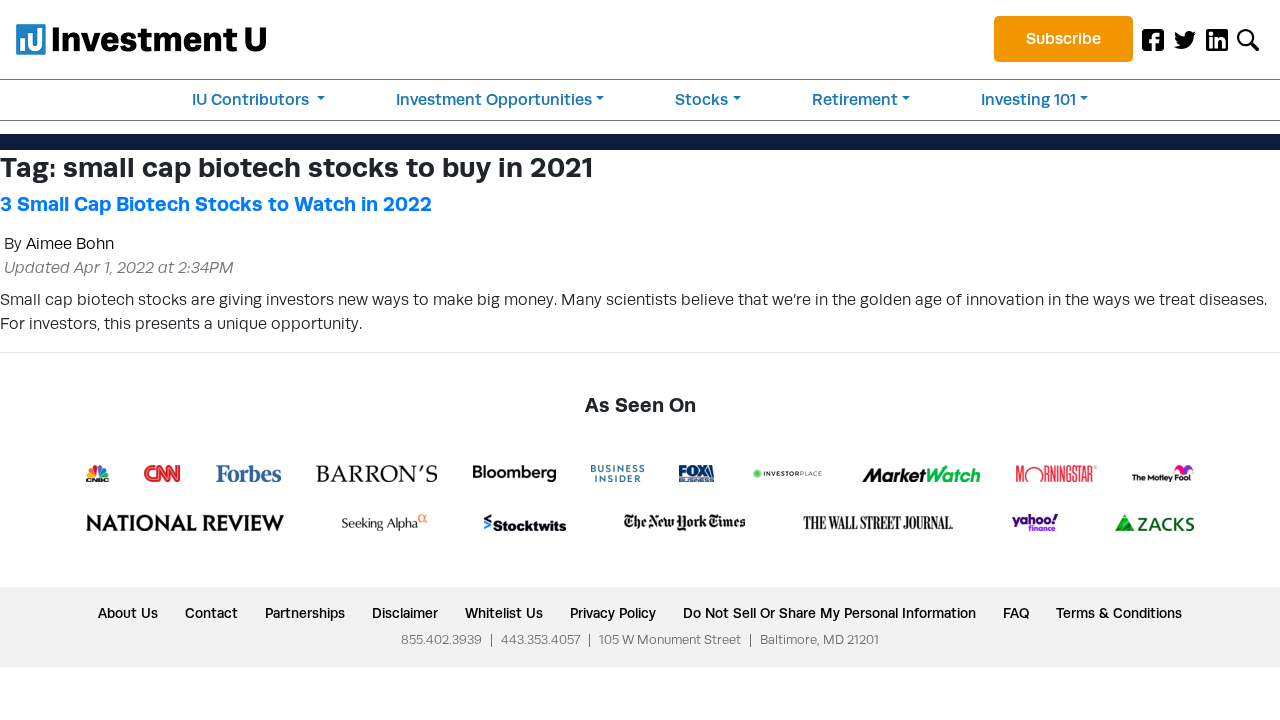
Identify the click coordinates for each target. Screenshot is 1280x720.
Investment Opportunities (494, 99)
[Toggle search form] (1248, 39)
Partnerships (305, 613)
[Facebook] (1153, 39)
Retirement (855, 99)
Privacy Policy (613, 613)
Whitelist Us (504, 613)
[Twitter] (1185, 39)
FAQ (1016, 613)
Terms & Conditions (1119, 613)
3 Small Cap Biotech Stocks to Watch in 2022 (216, 204)
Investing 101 (1028, 99)
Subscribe (1063, 38)
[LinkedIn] (1217, 39)
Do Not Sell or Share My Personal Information (829, 613)
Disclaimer (405, 613)
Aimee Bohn (70, 243)
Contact (211, 613)
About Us (128, 613)
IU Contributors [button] (252, 99)
